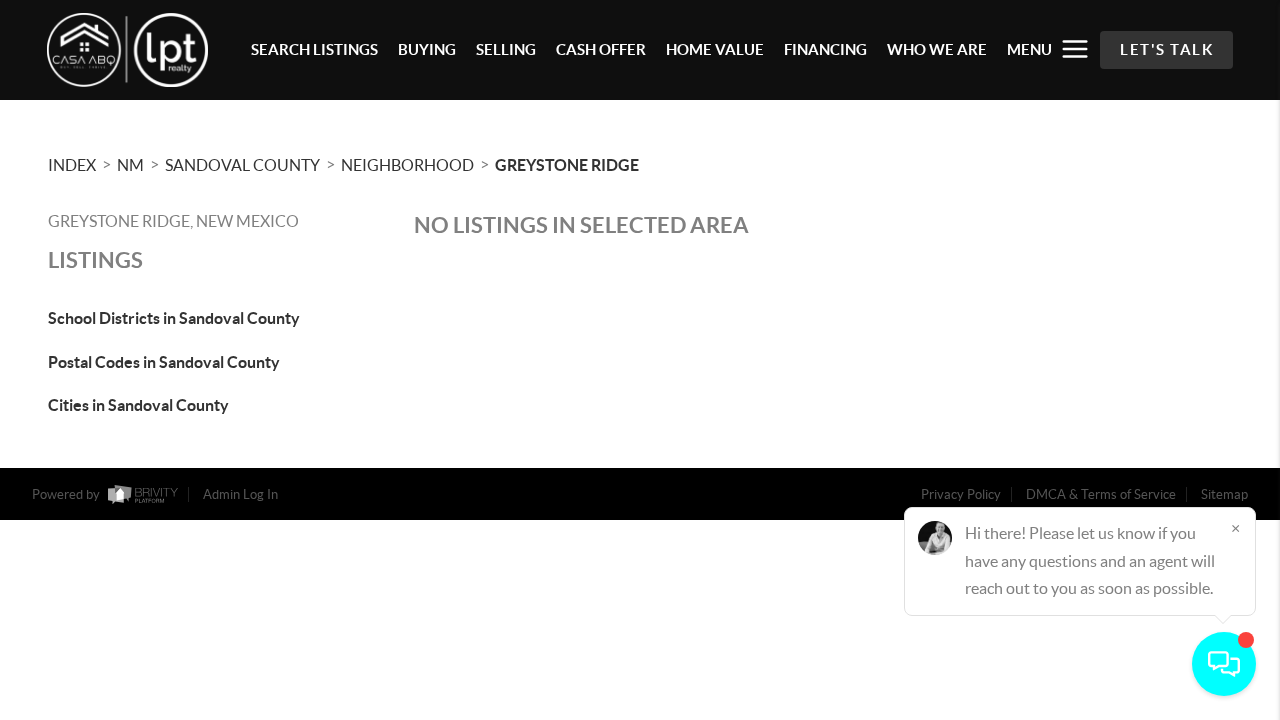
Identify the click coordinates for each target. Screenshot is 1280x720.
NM (130, 165)
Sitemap (1224, 494)
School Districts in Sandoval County (174, 318)
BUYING (427, 49)
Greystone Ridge (567, 165)
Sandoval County (242, 165)
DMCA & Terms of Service (1101, 494)
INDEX (72, 165)
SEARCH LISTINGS (314, 49)
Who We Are (937, 49)
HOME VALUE (715, 49)
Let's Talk (1166, 49)
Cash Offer (601, 49)
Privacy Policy (961, 494)
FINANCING (825, 49)
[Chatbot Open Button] (1224, 664)
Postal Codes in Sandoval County (164, 362)
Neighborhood (407, 165)
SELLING (506, 49)
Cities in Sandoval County (138, 405)
